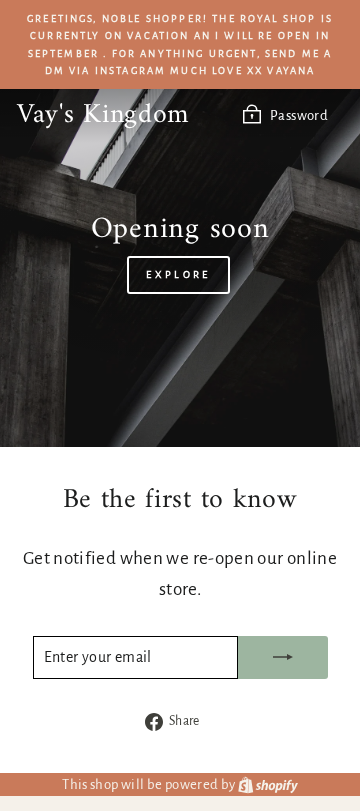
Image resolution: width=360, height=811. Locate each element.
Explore (178, 274)
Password (299, 115)
